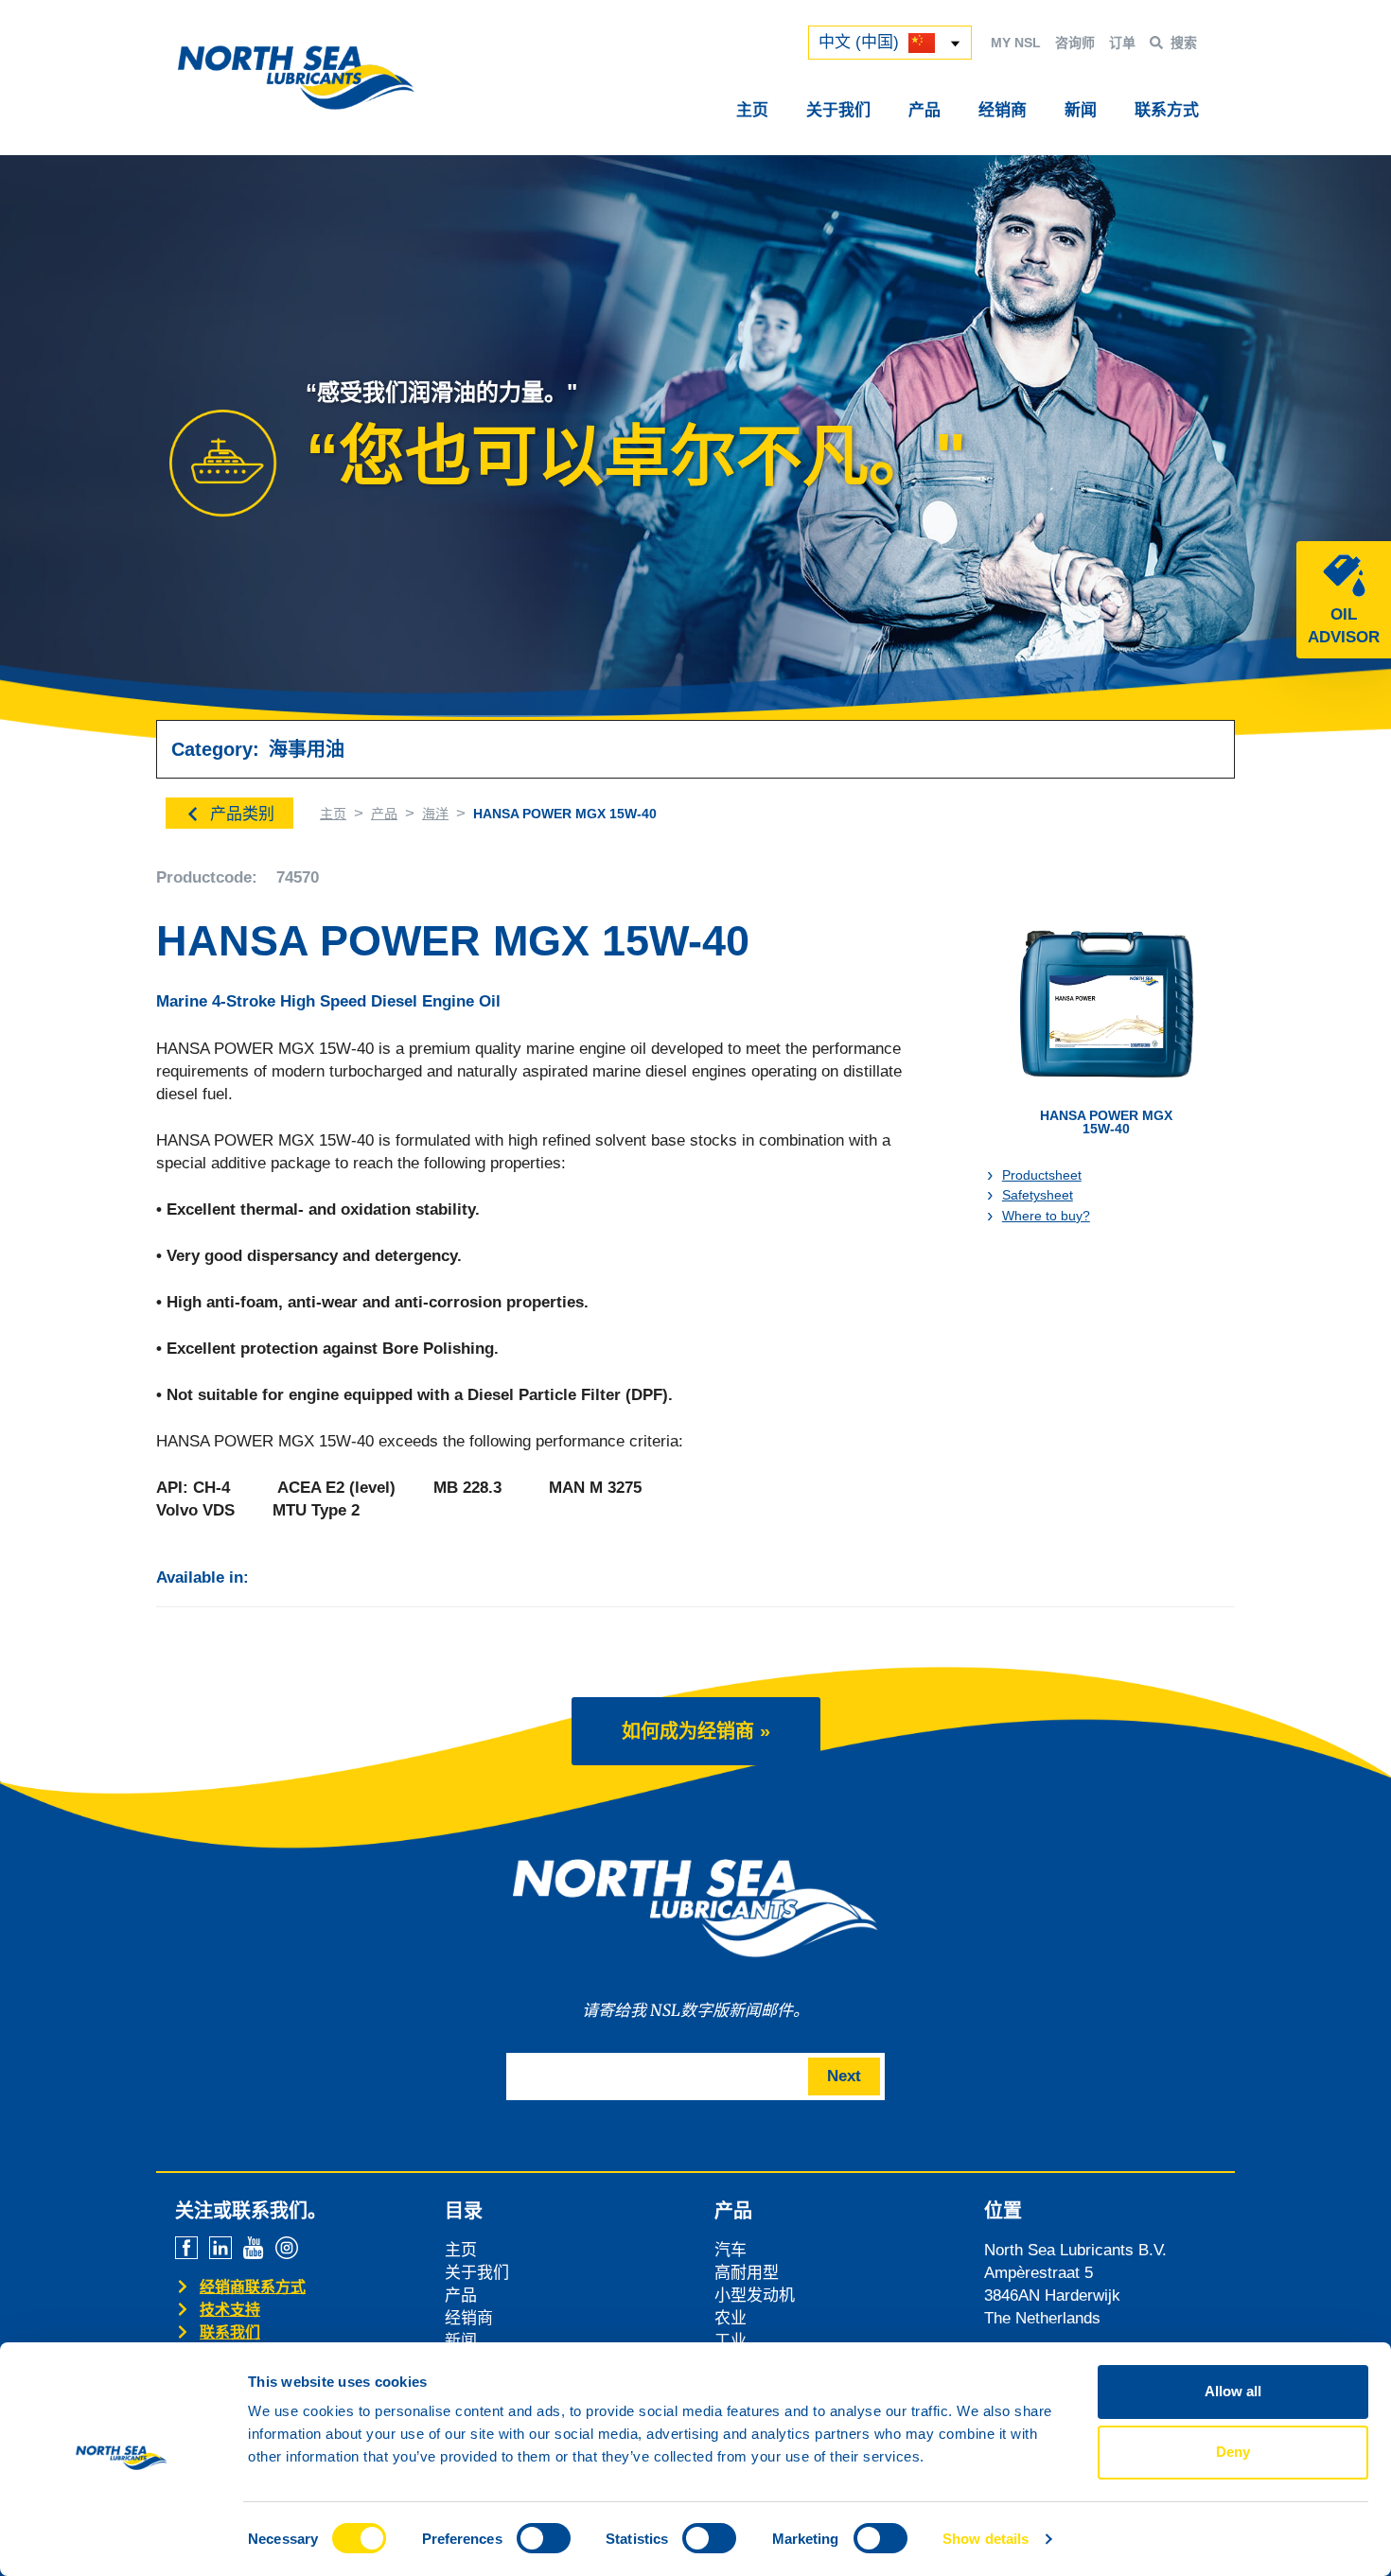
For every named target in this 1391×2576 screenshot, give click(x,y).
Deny (1233, 2452)
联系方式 (1167, 110)
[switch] (544, 2538)
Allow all (1233, 2391)
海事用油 (307, 749)
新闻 (1081, 110)
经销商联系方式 (253, 2287)
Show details (986, 2539)
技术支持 (230, 2310)
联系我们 (230, 2332)
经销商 (1003, 110)
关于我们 (838, 110)
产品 (924, 110)
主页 (752, 110)
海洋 (435, 814)
